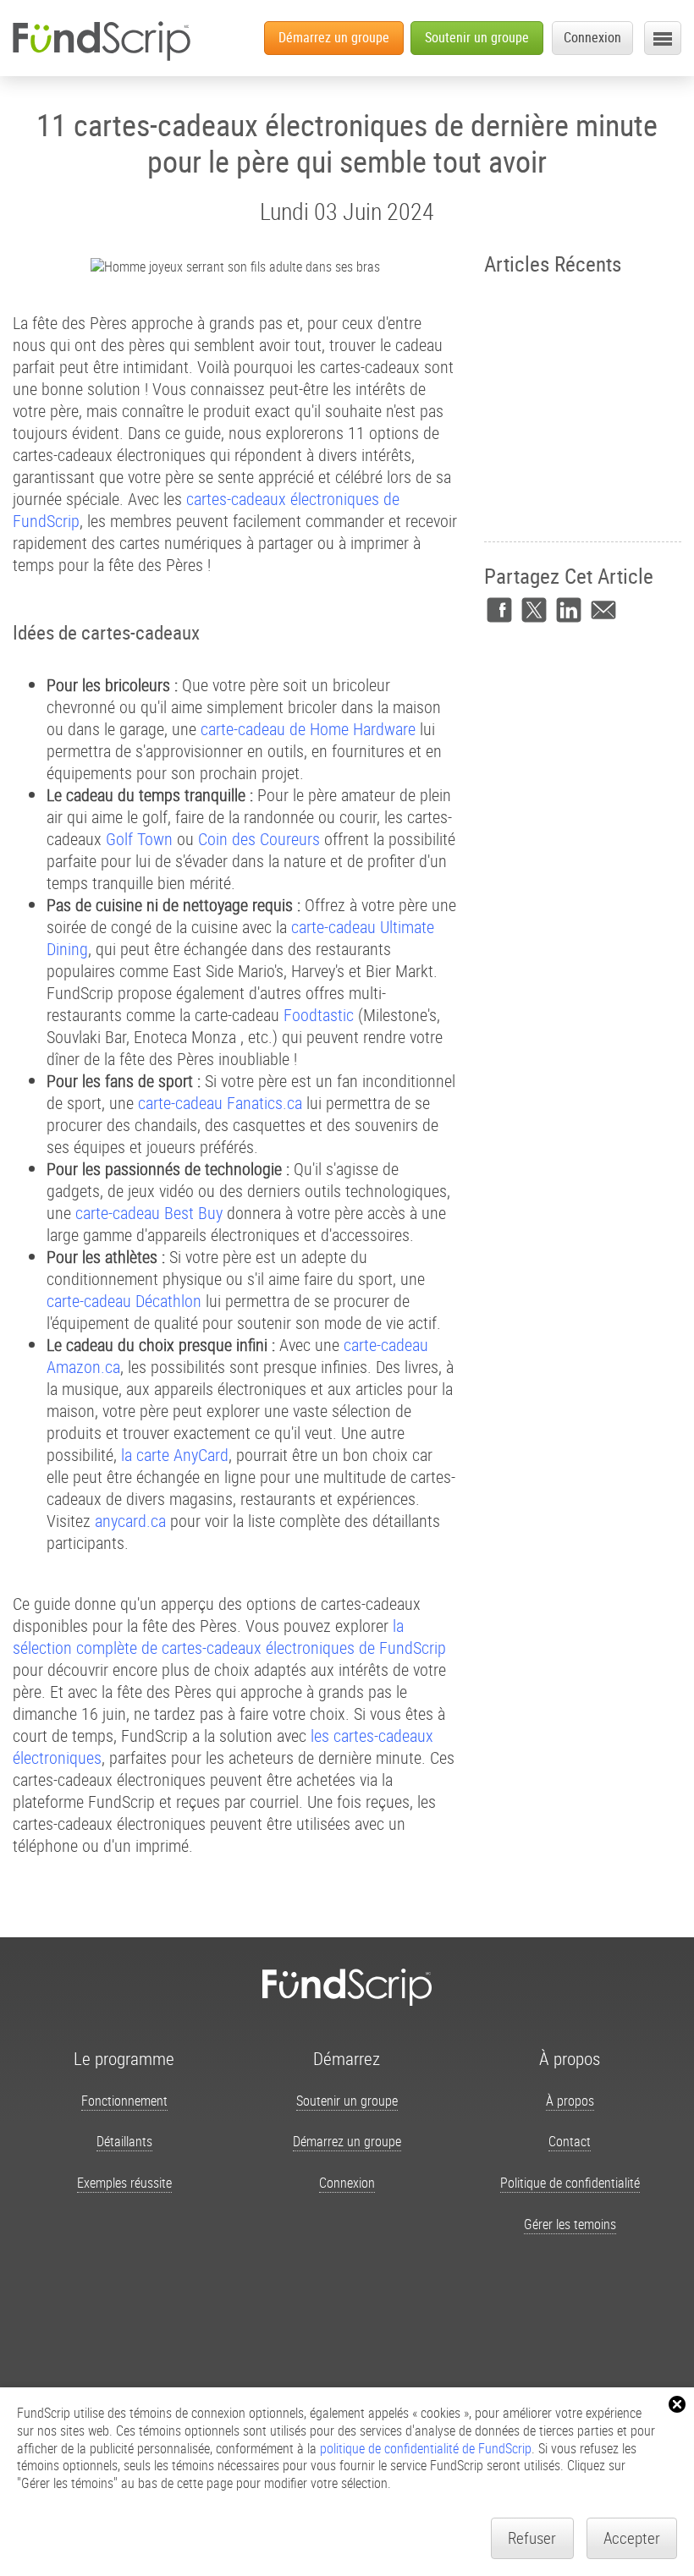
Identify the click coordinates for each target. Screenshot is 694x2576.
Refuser (532, 2538)
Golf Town (139, 839)
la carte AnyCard (175, 1455)
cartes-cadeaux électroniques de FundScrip (206, 510)
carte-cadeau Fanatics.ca (220, 1103)
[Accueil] (101, 41)
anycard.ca (130, 1521)
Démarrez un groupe (334, 37)
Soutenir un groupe (477, 37)
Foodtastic (319, 1015)
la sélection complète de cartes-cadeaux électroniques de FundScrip (229, 1637)
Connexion (592, 37)
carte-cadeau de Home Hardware (308, 729)
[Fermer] (677, 2404)
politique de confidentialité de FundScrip (426, 2448)
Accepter (632, 2538)
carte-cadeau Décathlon (124, 1301)
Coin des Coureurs (259, 839)
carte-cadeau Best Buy (149, 1213)
